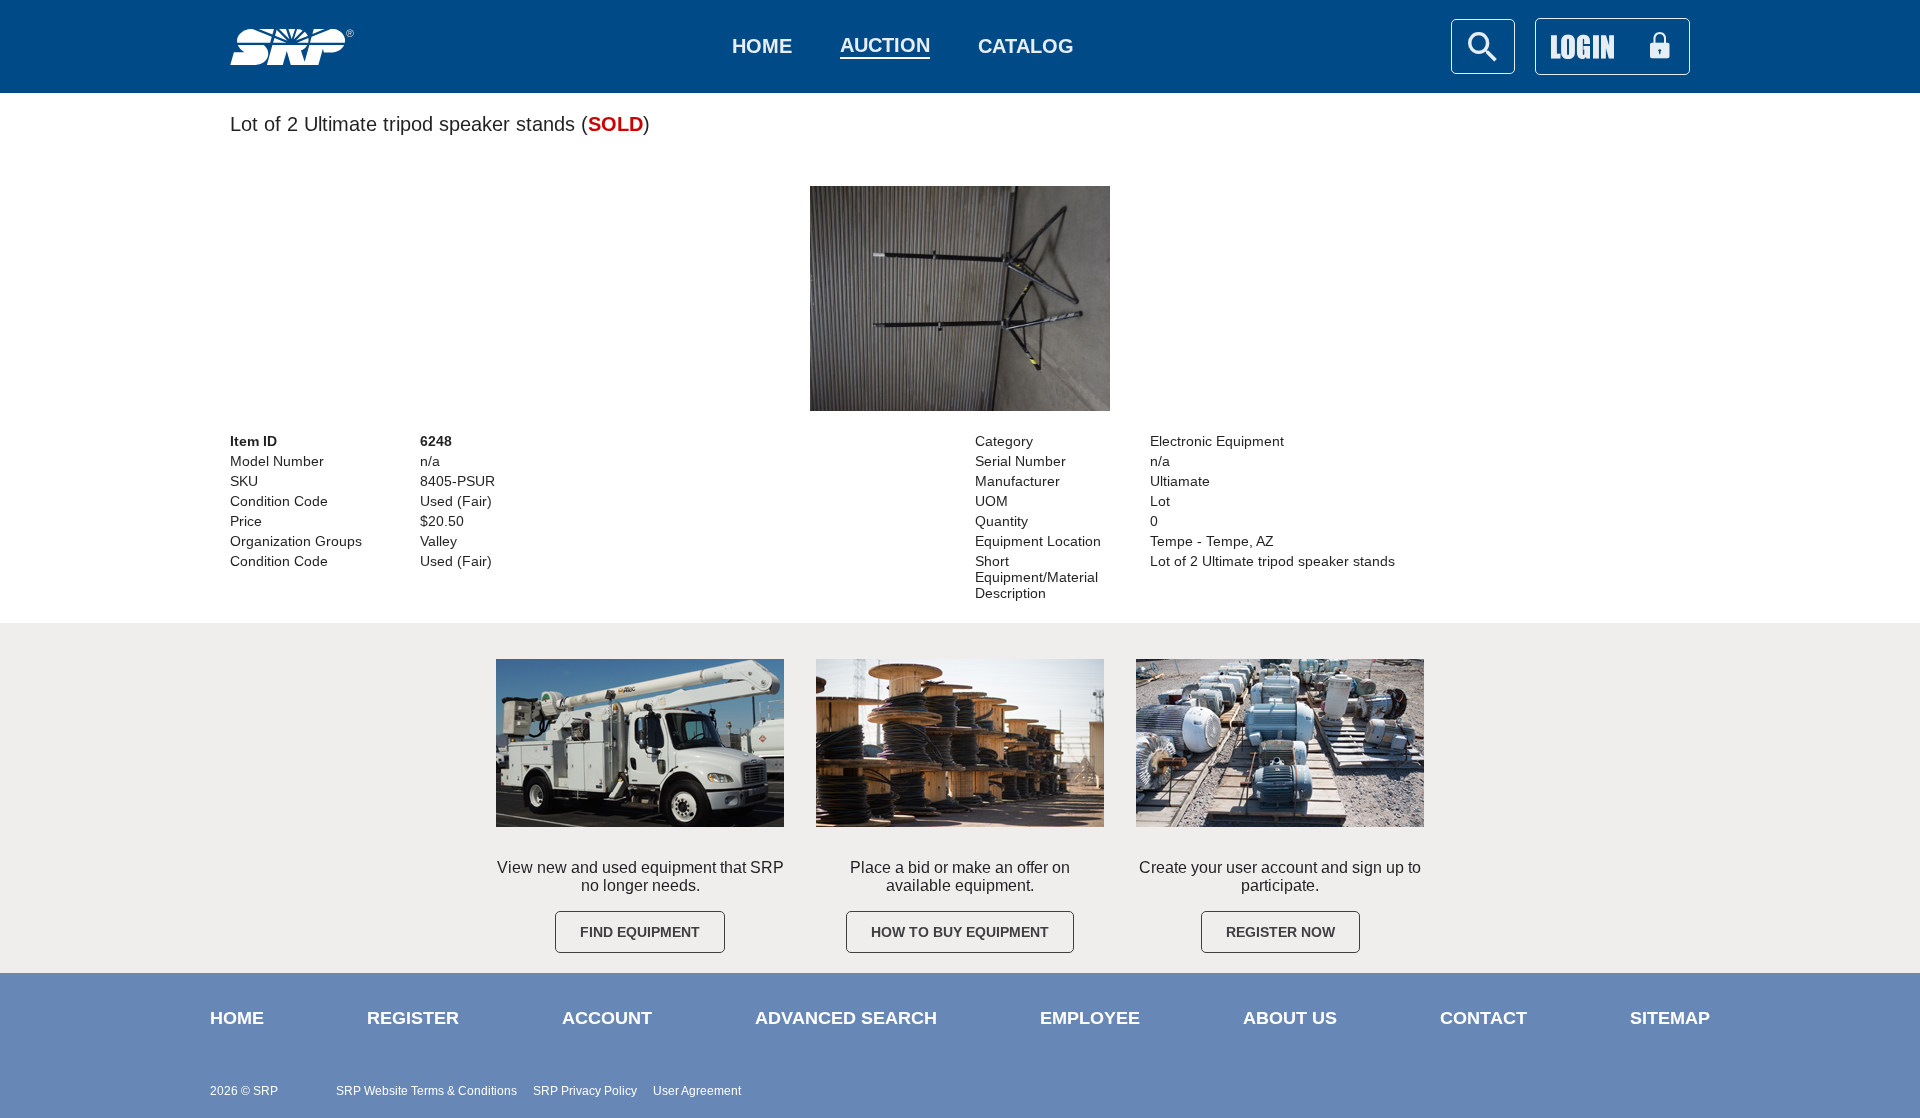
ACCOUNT (607, 1018)
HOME (237, 1018)
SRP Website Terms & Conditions (426, 1091)
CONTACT (1483, 1018)
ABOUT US (1290, 1018)
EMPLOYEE (1090, 1018)
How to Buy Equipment (960, 932)
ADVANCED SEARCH (846, 1018)
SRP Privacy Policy (585, 1091)
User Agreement (697, 1091)
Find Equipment (640, 932)
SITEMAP (1670, 1018)
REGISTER (413, 1018)
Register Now (1280, 932)
